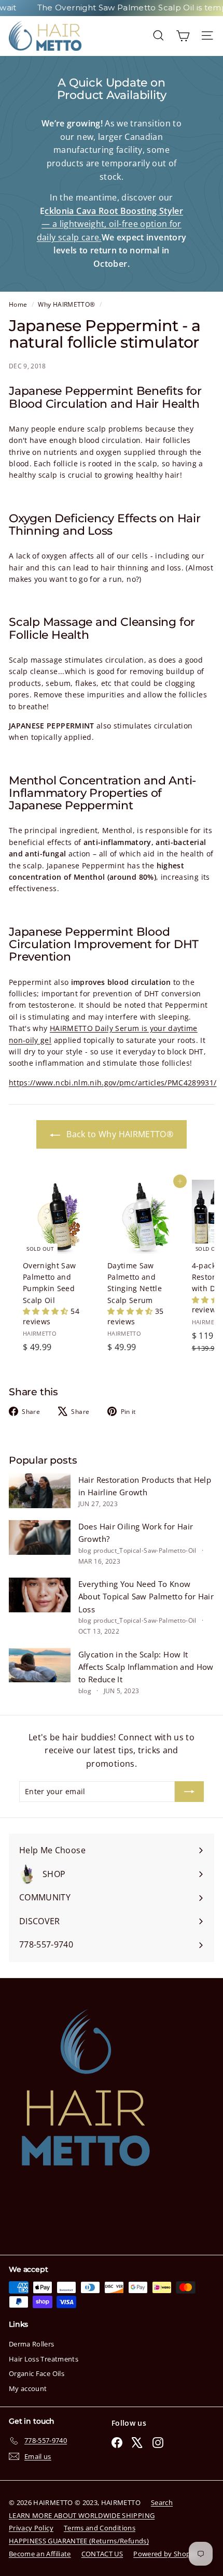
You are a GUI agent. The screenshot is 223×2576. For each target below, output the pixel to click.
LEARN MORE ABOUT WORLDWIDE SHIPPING (82, 2515)
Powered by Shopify (166, 2554)
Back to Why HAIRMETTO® (119, 1134)
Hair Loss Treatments (44, 2359)
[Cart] (183, 35)
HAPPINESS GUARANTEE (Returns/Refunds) (79, 2541)
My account (28, 2388)
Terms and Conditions (100, 2528)
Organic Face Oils (37, 2373)
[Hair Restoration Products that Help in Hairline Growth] (40, 1491)
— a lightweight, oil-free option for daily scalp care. (110, 224)
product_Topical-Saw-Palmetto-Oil (145, 1550)
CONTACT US (102, 2554)
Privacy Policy (31, 2528)
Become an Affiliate (40, 2554)
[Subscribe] (189, 1792)
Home (19, 304)
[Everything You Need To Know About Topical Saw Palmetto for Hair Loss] (40, 1595)
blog (85, 1550)
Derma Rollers (32, 2344)
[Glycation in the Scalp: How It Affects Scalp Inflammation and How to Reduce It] (40, 1665)
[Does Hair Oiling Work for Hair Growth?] (40, 1537)
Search (162, 2502)
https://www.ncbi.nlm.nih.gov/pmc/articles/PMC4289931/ (113, 1083)
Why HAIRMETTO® (66, 304)
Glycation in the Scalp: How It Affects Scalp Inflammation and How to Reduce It (146, 1667)
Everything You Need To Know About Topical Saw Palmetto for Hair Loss (146, 1597)
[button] (47, 1311)
